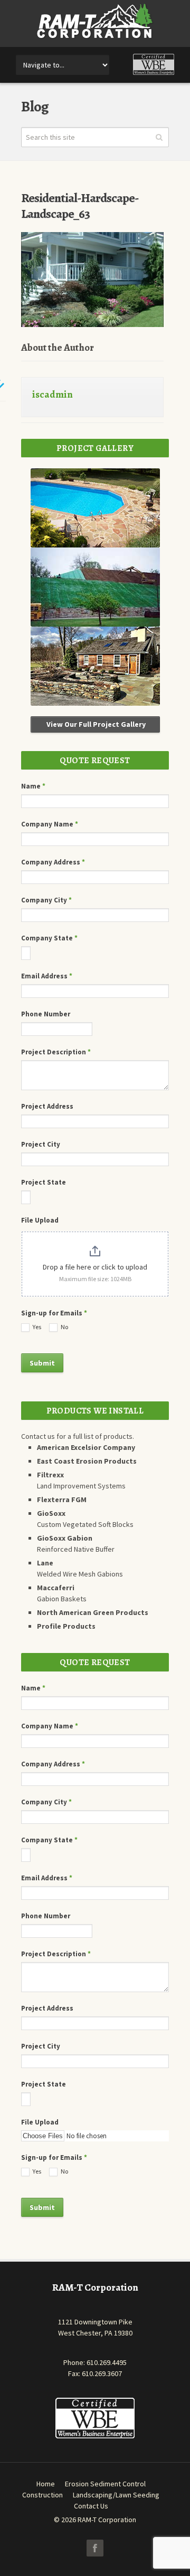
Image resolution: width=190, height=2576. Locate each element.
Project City (41, 1144)
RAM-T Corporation (107, 2520)
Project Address (47, 1106)
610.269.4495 (107, 2362)
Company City (46, 900)
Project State (44, 1182)
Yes (36, 1327)
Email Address (47, 976)
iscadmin (53, 395)
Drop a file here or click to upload (95, 1267)
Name (33, 786)
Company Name (50, 824)
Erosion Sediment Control (105, 2484)
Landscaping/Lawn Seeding (116, 2495)
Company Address (53, 862)
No (64, 1327)
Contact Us (91, 2506)
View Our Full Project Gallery (95, 724)
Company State (49, 938)
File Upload (40, 1220)
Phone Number (46, 1014)
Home (46, 2484)
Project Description (56, 1052)
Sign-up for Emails (54, 1313)
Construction (42, 2495)
